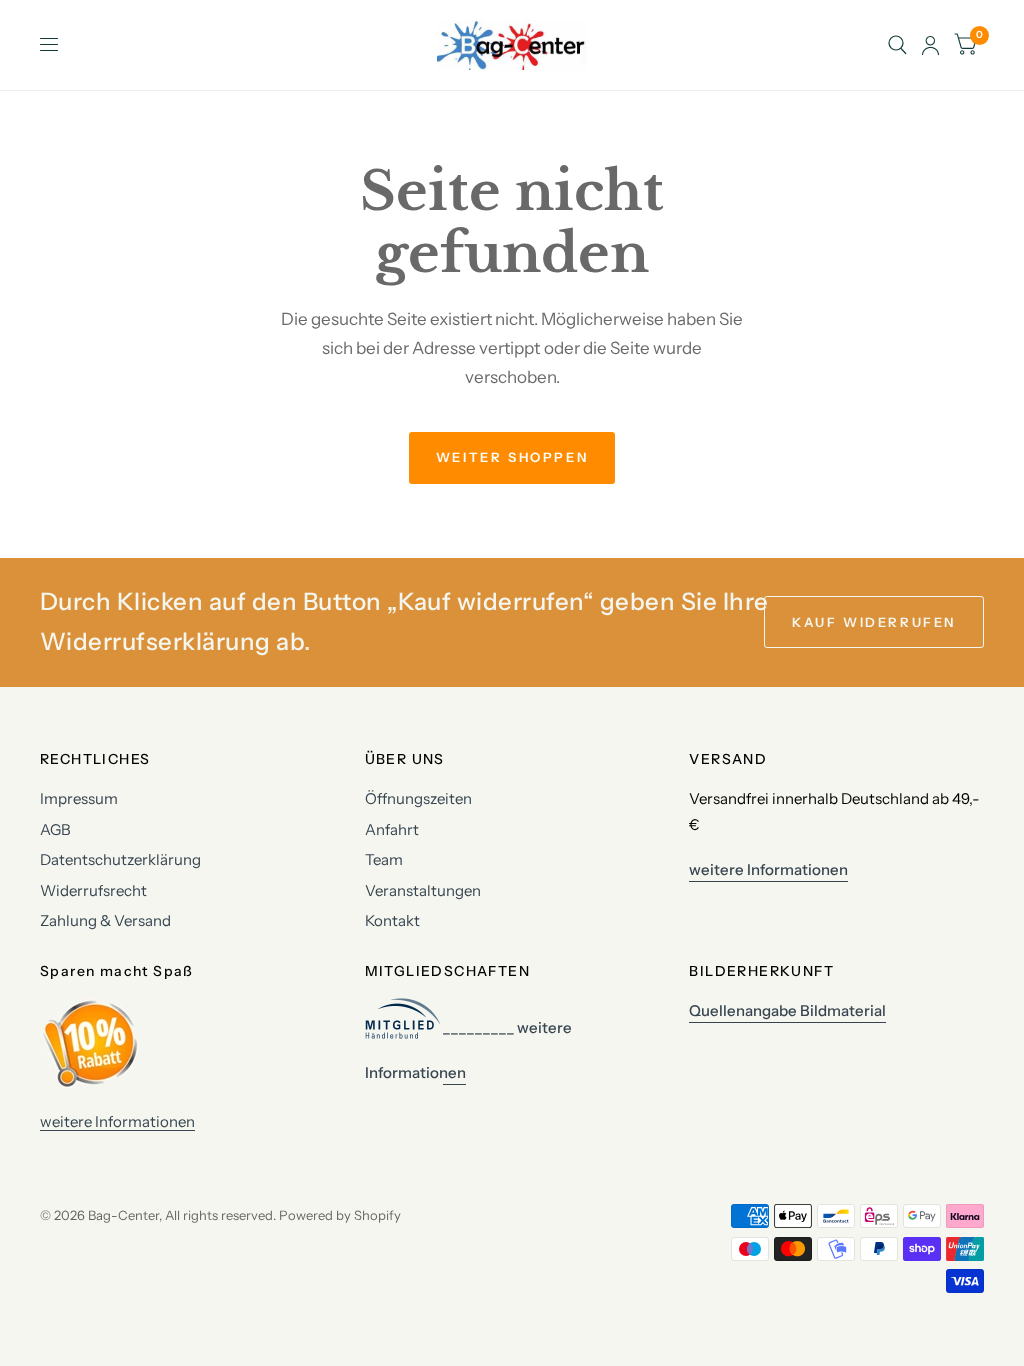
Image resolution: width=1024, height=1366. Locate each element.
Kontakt (392, 920)
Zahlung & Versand (105, 920)
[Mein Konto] (930, 45)
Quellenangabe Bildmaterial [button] (787, 1010)
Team (384, 859)
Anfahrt (392, 829)
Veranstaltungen (423, 890)
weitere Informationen (117, 1121)
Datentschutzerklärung (120, 859)
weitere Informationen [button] (768, 869)
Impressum (79, 798)
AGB (55, 829)
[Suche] (897, 45)
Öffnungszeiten (418, 798)
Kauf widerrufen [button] (874, 622)
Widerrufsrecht (93, 890)
